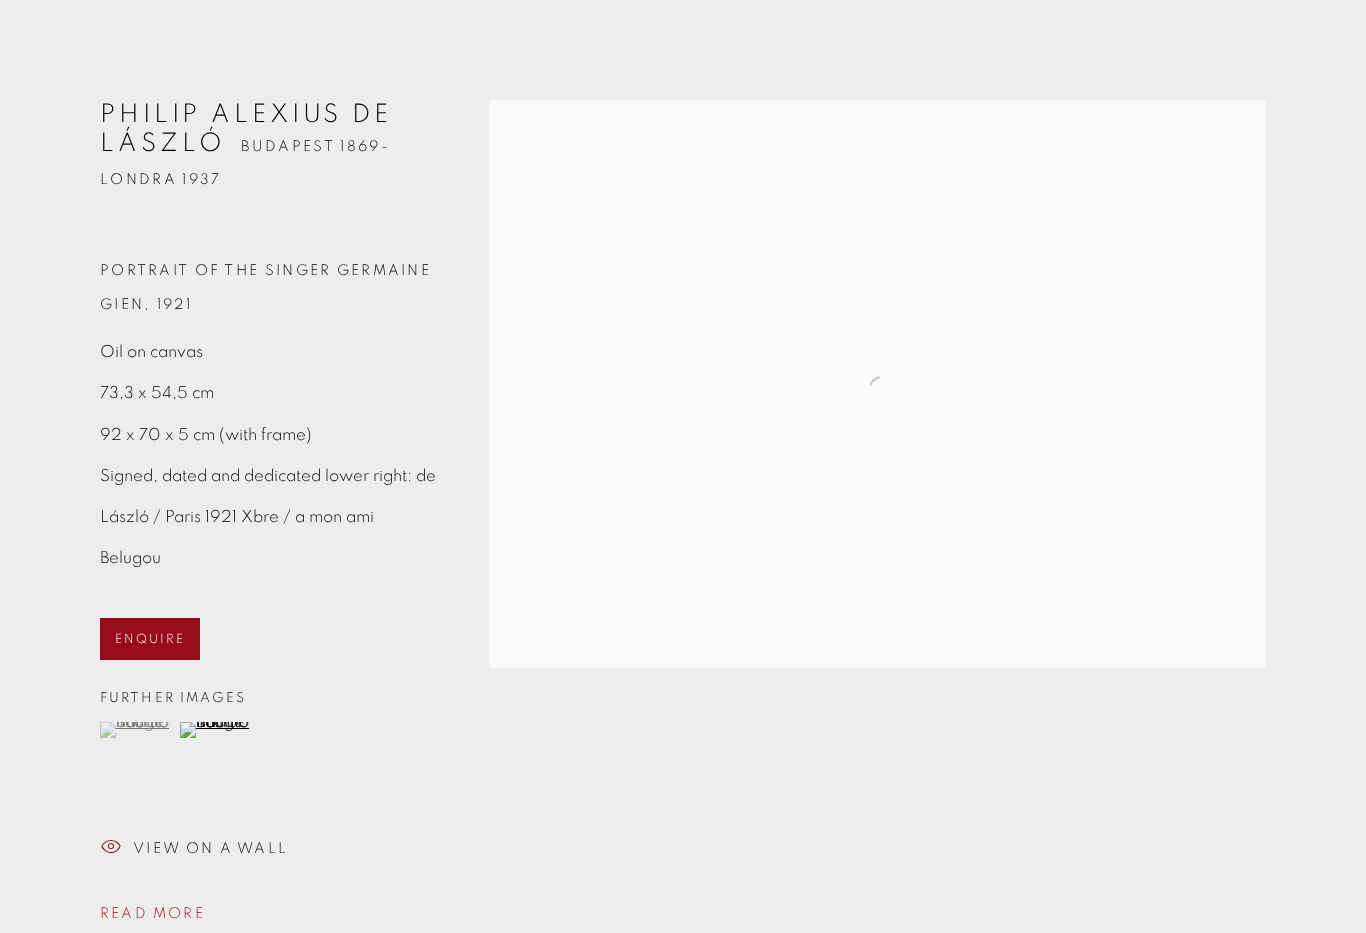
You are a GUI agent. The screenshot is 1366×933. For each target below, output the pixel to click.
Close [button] (1321, 45)
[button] (137, 730)
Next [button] (1323, 466)
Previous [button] (43, 466)
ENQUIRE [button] (150, 639)
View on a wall (210, 848)
